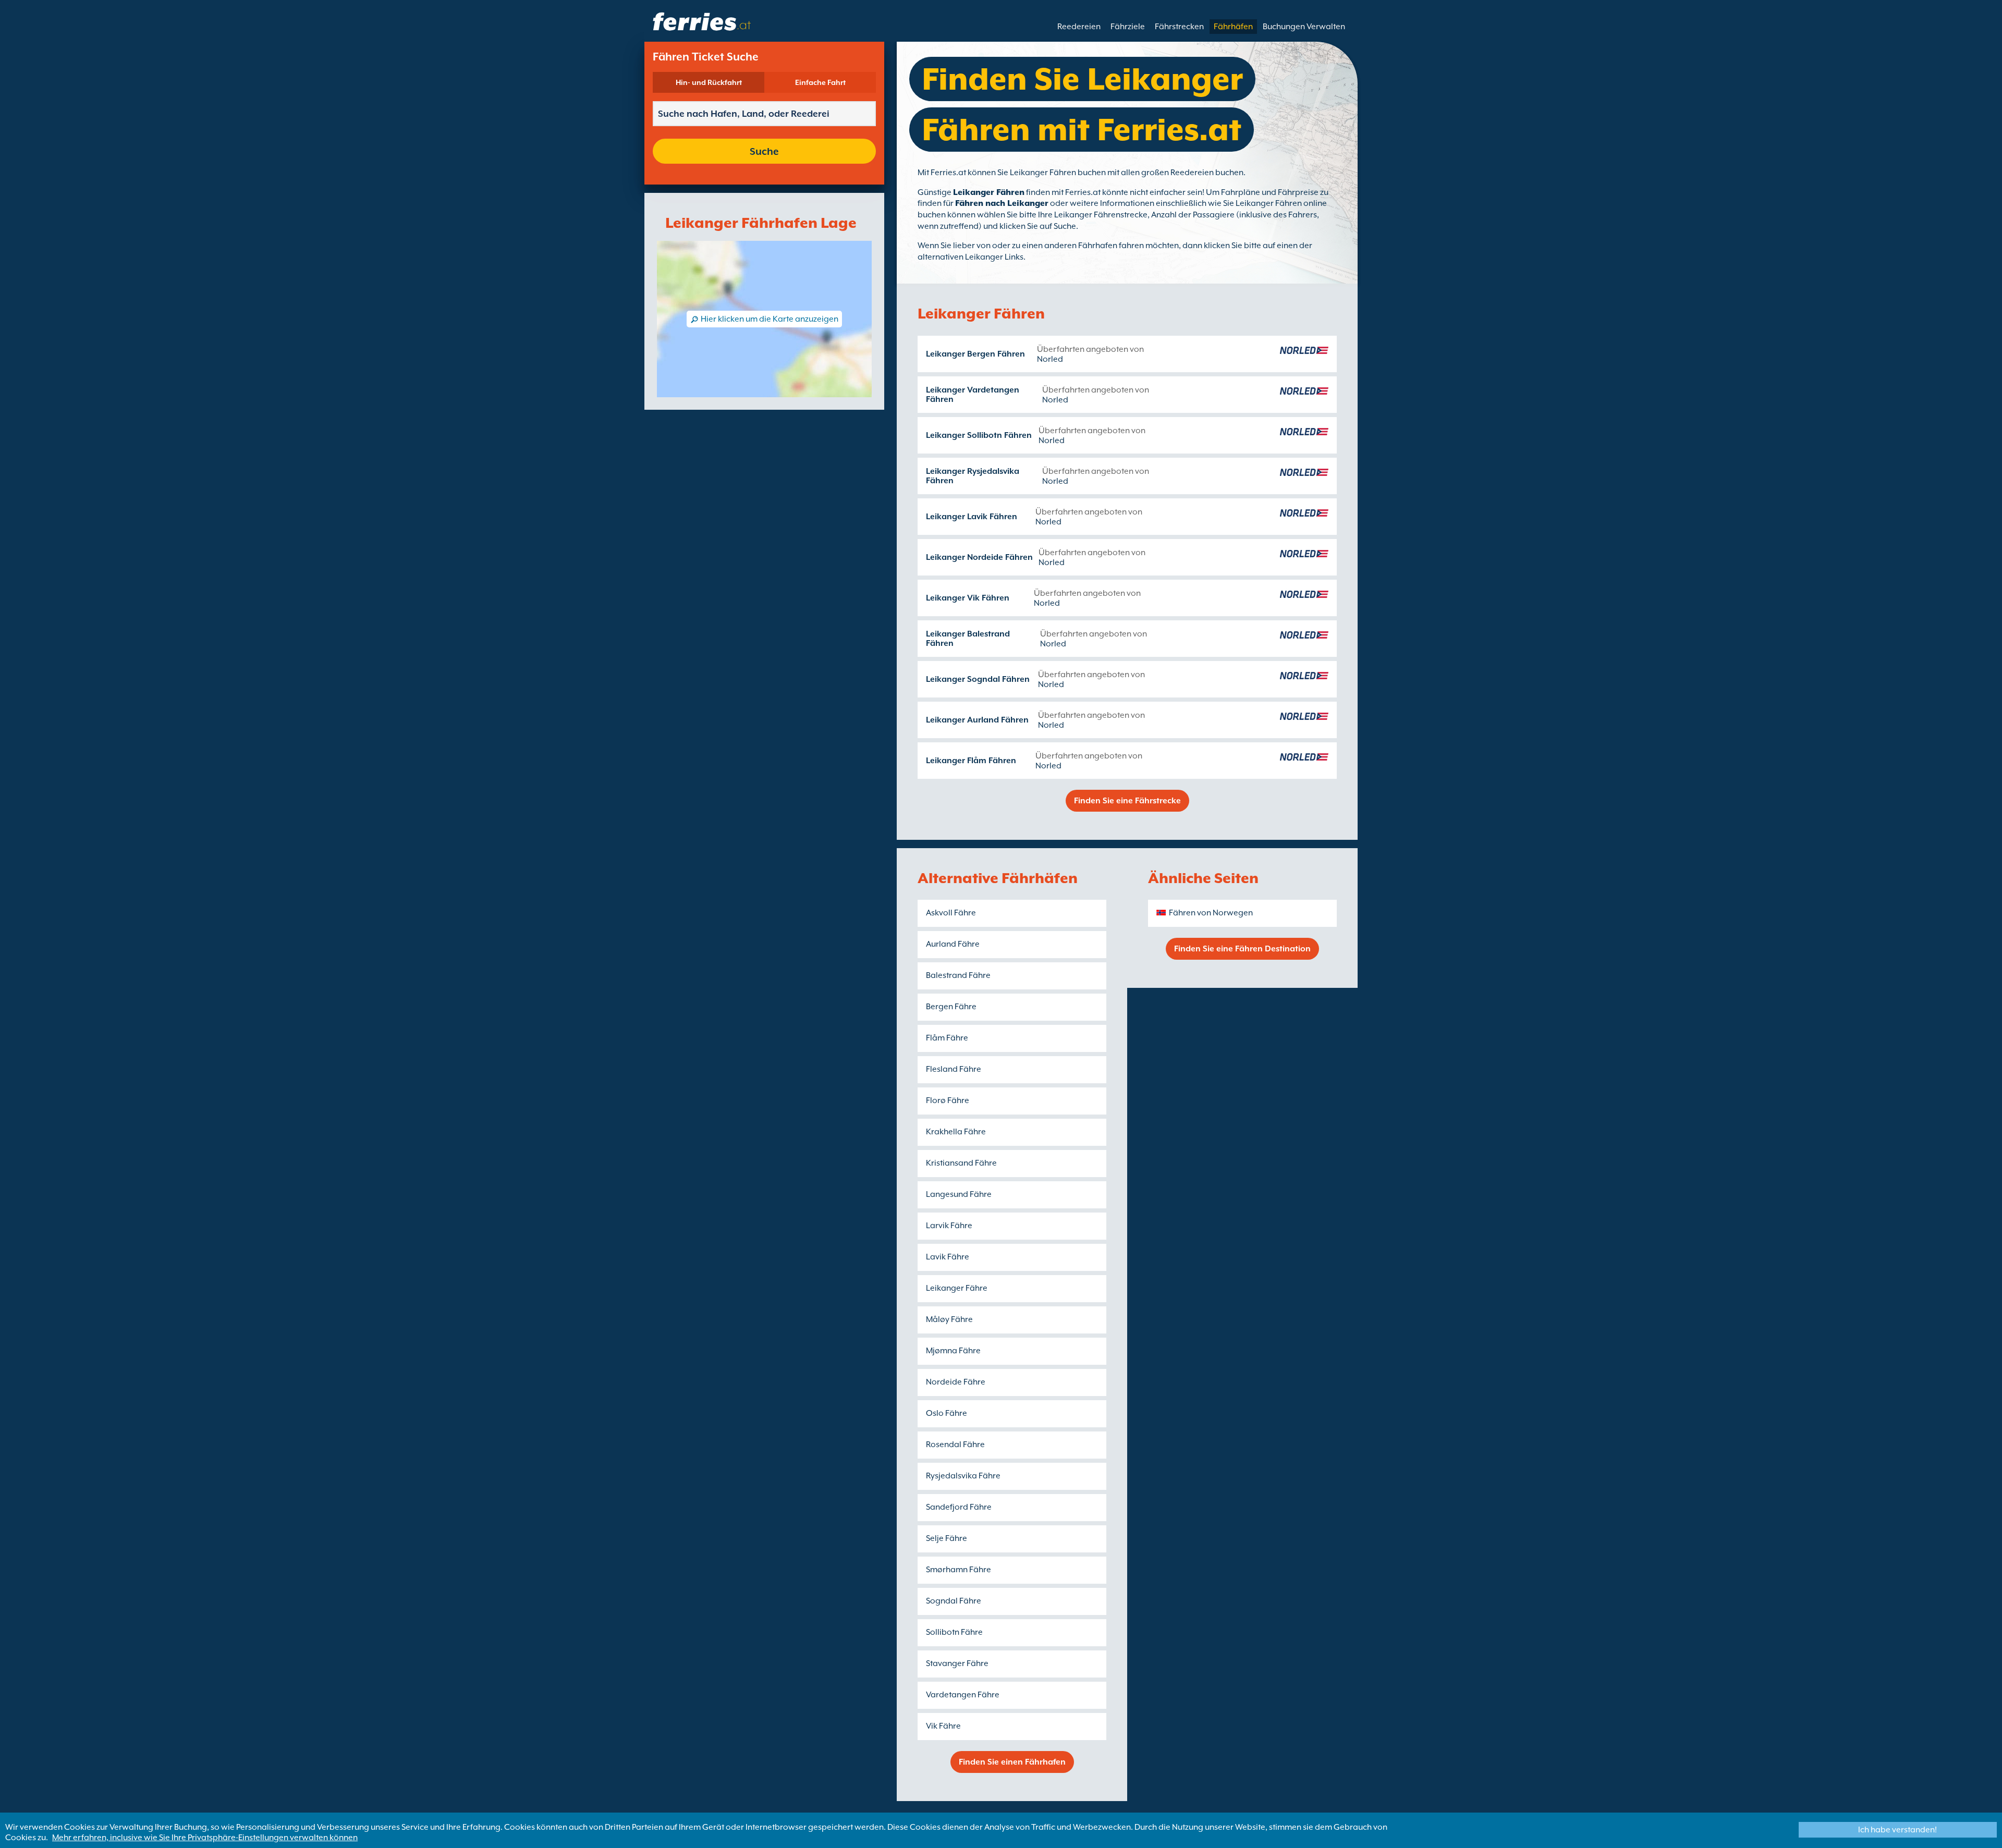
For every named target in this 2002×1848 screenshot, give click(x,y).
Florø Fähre (948, 1100)
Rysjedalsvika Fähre (963, 1476)
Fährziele (1128, 27)
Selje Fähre (947, 1538)
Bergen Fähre (951, 1007)
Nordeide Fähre (956, 1382)
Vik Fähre (943, 1726)
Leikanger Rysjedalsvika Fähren (973, 476)
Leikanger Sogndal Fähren (978, 679)
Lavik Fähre (948, 1257)
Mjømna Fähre (953, 1351)
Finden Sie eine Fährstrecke (1127, 801)
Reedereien (1079, 27)
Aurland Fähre (953, 944)
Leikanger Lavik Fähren (972, 517)
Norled (1050, 359)
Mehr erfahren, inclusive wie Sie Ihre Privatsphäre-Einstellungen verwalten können (205, 1838)
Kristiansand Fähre (961, 1163)
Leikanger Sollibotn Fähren (979, 435)
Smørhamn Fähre (959, 1570)
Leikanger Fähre (957, 1288)
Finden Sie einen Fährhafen (1012, 1762)
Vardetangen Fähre (963, 1695)
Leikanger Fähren (989, 192)
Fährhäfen (1233, 27)
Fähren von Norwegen (1211, 913)
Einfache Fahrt (820, 82)
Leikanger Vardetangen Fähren (973, 395)
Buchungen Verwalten (1304, 27)
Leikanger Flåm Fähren (971, 761)
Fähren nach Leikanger (1002, 203)
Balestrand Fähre (958, 975)
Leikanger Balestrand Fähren (968, 639)
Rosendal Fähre (955, 1445)
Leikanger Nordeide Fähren (979, 557)
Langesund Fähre (959, 1194)
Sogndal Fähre (954, 1601)
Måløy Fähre (949, 1319)
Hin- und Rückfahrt (709, 82)
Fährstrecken (1179, 27)
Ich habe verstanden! (1897, 1830)
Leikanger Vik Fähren (968, 598)
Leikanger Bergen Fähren (975, 354)
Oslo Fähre (947, 1413)
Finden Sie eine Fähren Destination (1242, 949)
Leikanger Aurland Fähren (977, 720)
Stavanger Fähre (957, 1663)
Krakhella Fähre (956, 1132)
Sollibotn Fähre (954, 1632)
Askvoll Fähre (951, 913)
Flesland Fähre (954, 1069)
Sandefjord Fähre (959, 1507)
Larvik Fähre (949, 1226)
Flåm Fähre (947, 1038)
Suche (764, 151)
